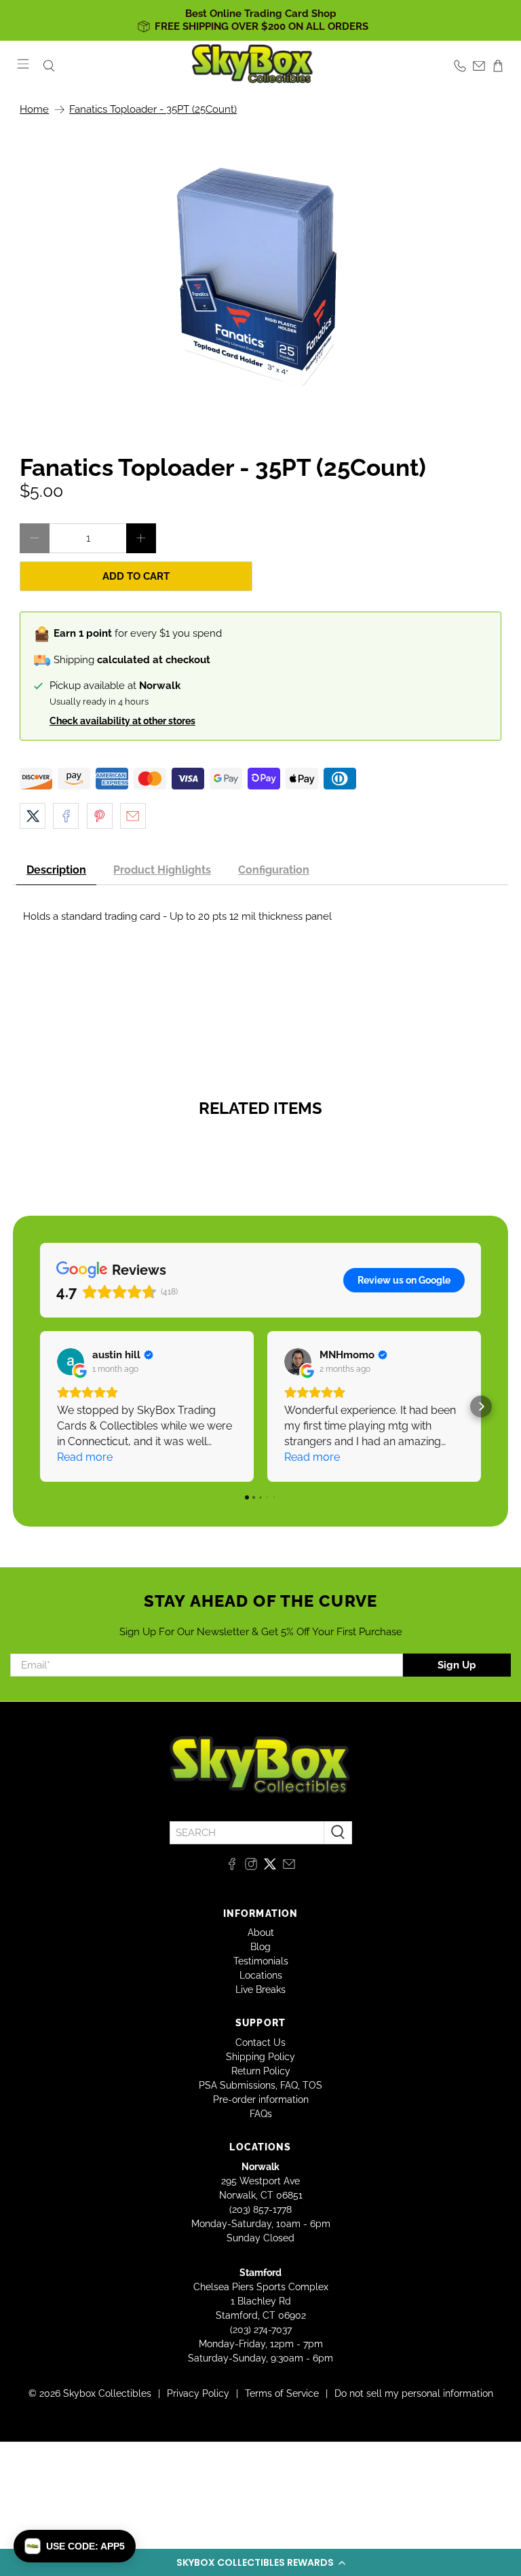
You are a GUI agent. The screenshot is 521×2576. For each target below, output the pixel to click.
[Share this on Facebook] (66, 816)
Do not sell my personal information (414, 2393)
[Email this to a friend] (133, 816)
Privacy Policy (198, 2393)
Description (56, 870)
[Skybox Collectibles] (253, 66)
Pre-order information (261, 2099)
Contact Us (260, 2042)
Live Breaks (260, 1990)
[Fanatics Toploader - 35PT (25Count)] (260, 278)
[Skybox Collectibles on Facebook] (232, 1867)
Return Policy (261, 2071)
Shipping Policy (260, 2057)
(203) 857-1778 (260, 2209)
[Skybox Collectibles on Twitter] (270, 1867)
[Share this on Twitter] (33, 816)
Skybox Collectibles (107, 2393)
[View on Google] (71, 1362)
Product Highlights (162, 870)
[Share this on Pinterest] (100, 816)
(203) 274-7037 (261, 2330)
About (261, 1933)
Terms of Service (282, 2393)
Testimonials (261, 1961)
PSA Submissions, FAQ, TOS (260, 2085)
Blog (260, 1947)
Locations (261, 1975)
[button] (260, 2562)
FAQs (261, 2114)
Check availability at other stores (122, 721)
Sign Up (457, 1665)
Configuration (274, 870)
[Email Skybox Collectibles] (289, 1867)
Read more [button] (85, 1457)
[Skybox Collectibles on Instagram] (251, 1867)
